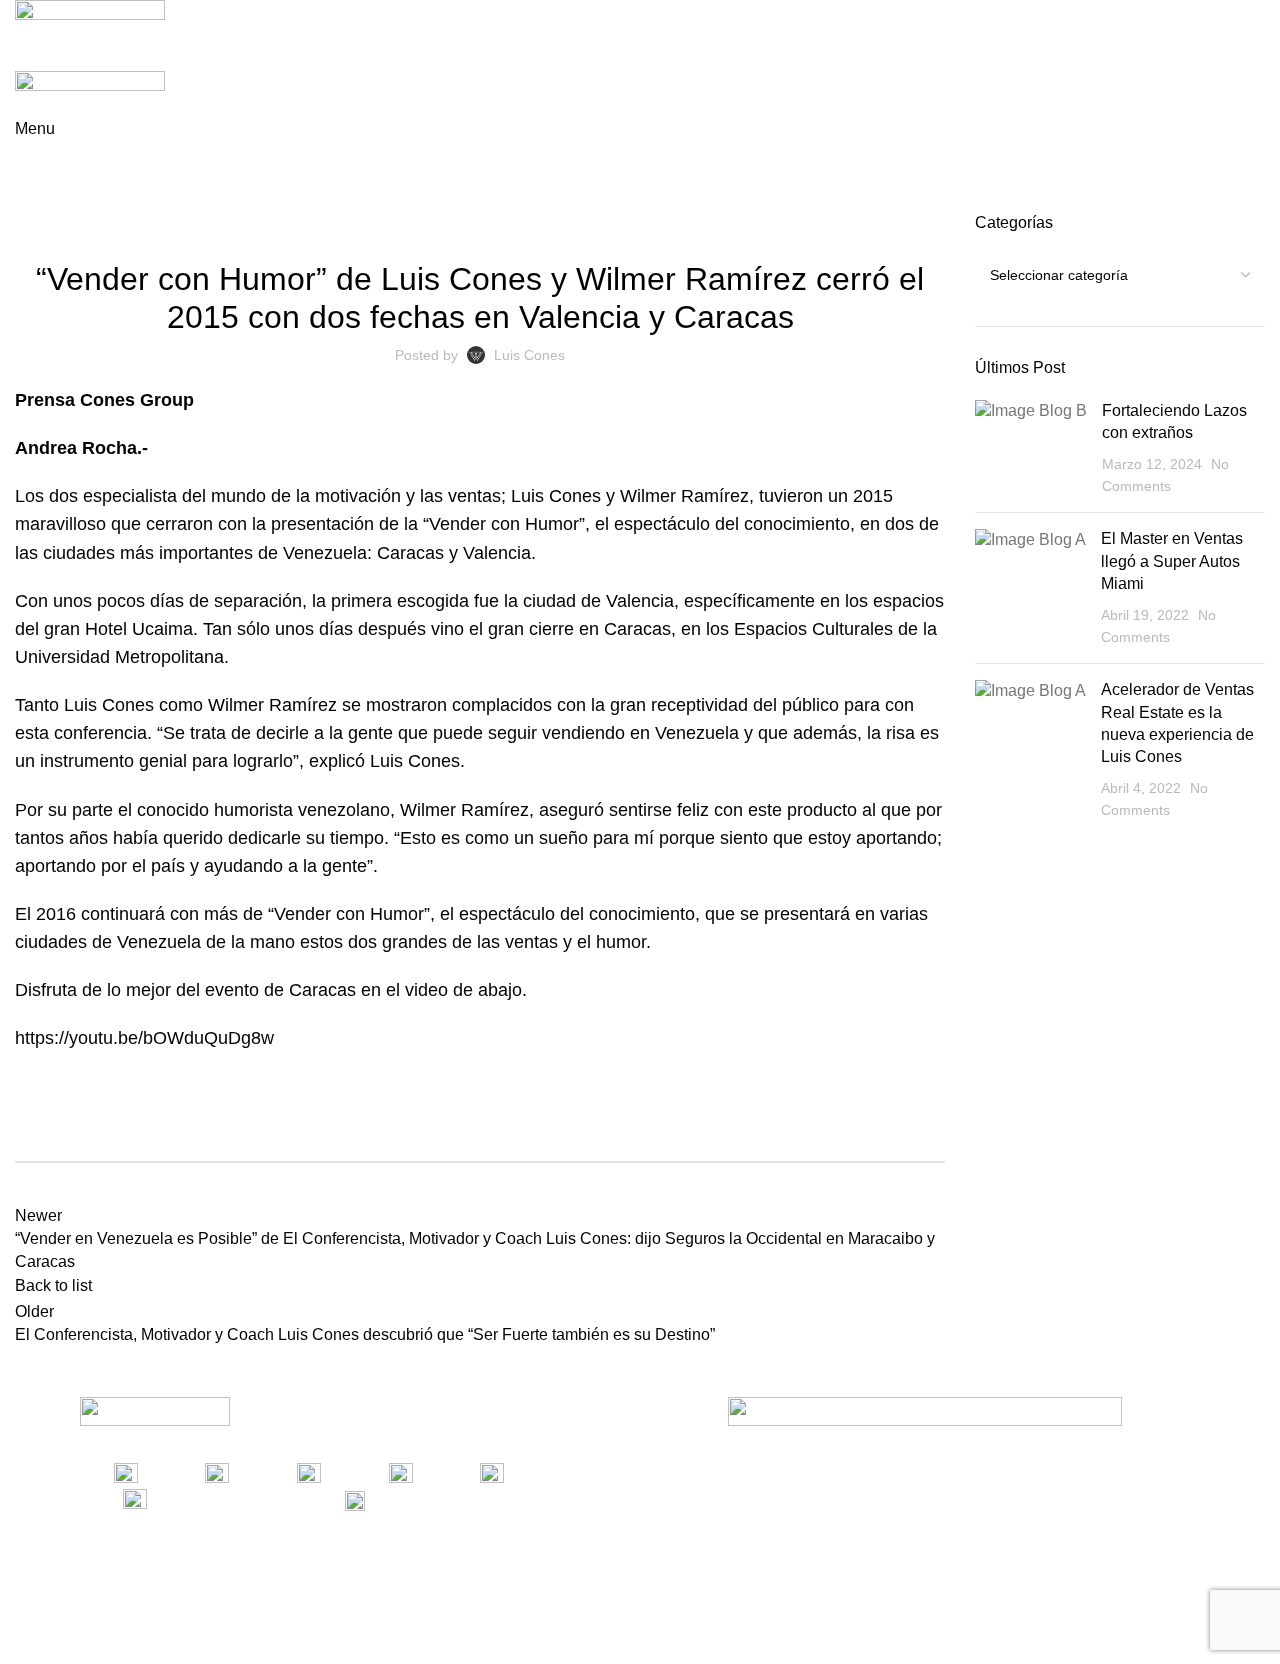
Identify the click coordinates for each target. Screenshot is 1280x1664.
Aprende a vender (123, 200)
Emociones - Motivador (739, 224)
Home (31, 200)
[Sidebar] (25, 1639)
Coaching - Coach (383, 224)
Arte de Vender (261, 224)
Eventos (853, 224)
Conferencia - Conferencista (553, 224)
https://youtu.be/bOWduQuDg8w (144, 1038)
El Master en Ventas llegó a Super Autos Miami (1172, 561)
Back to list (53, 1285)
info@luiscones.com (482, 1499)
